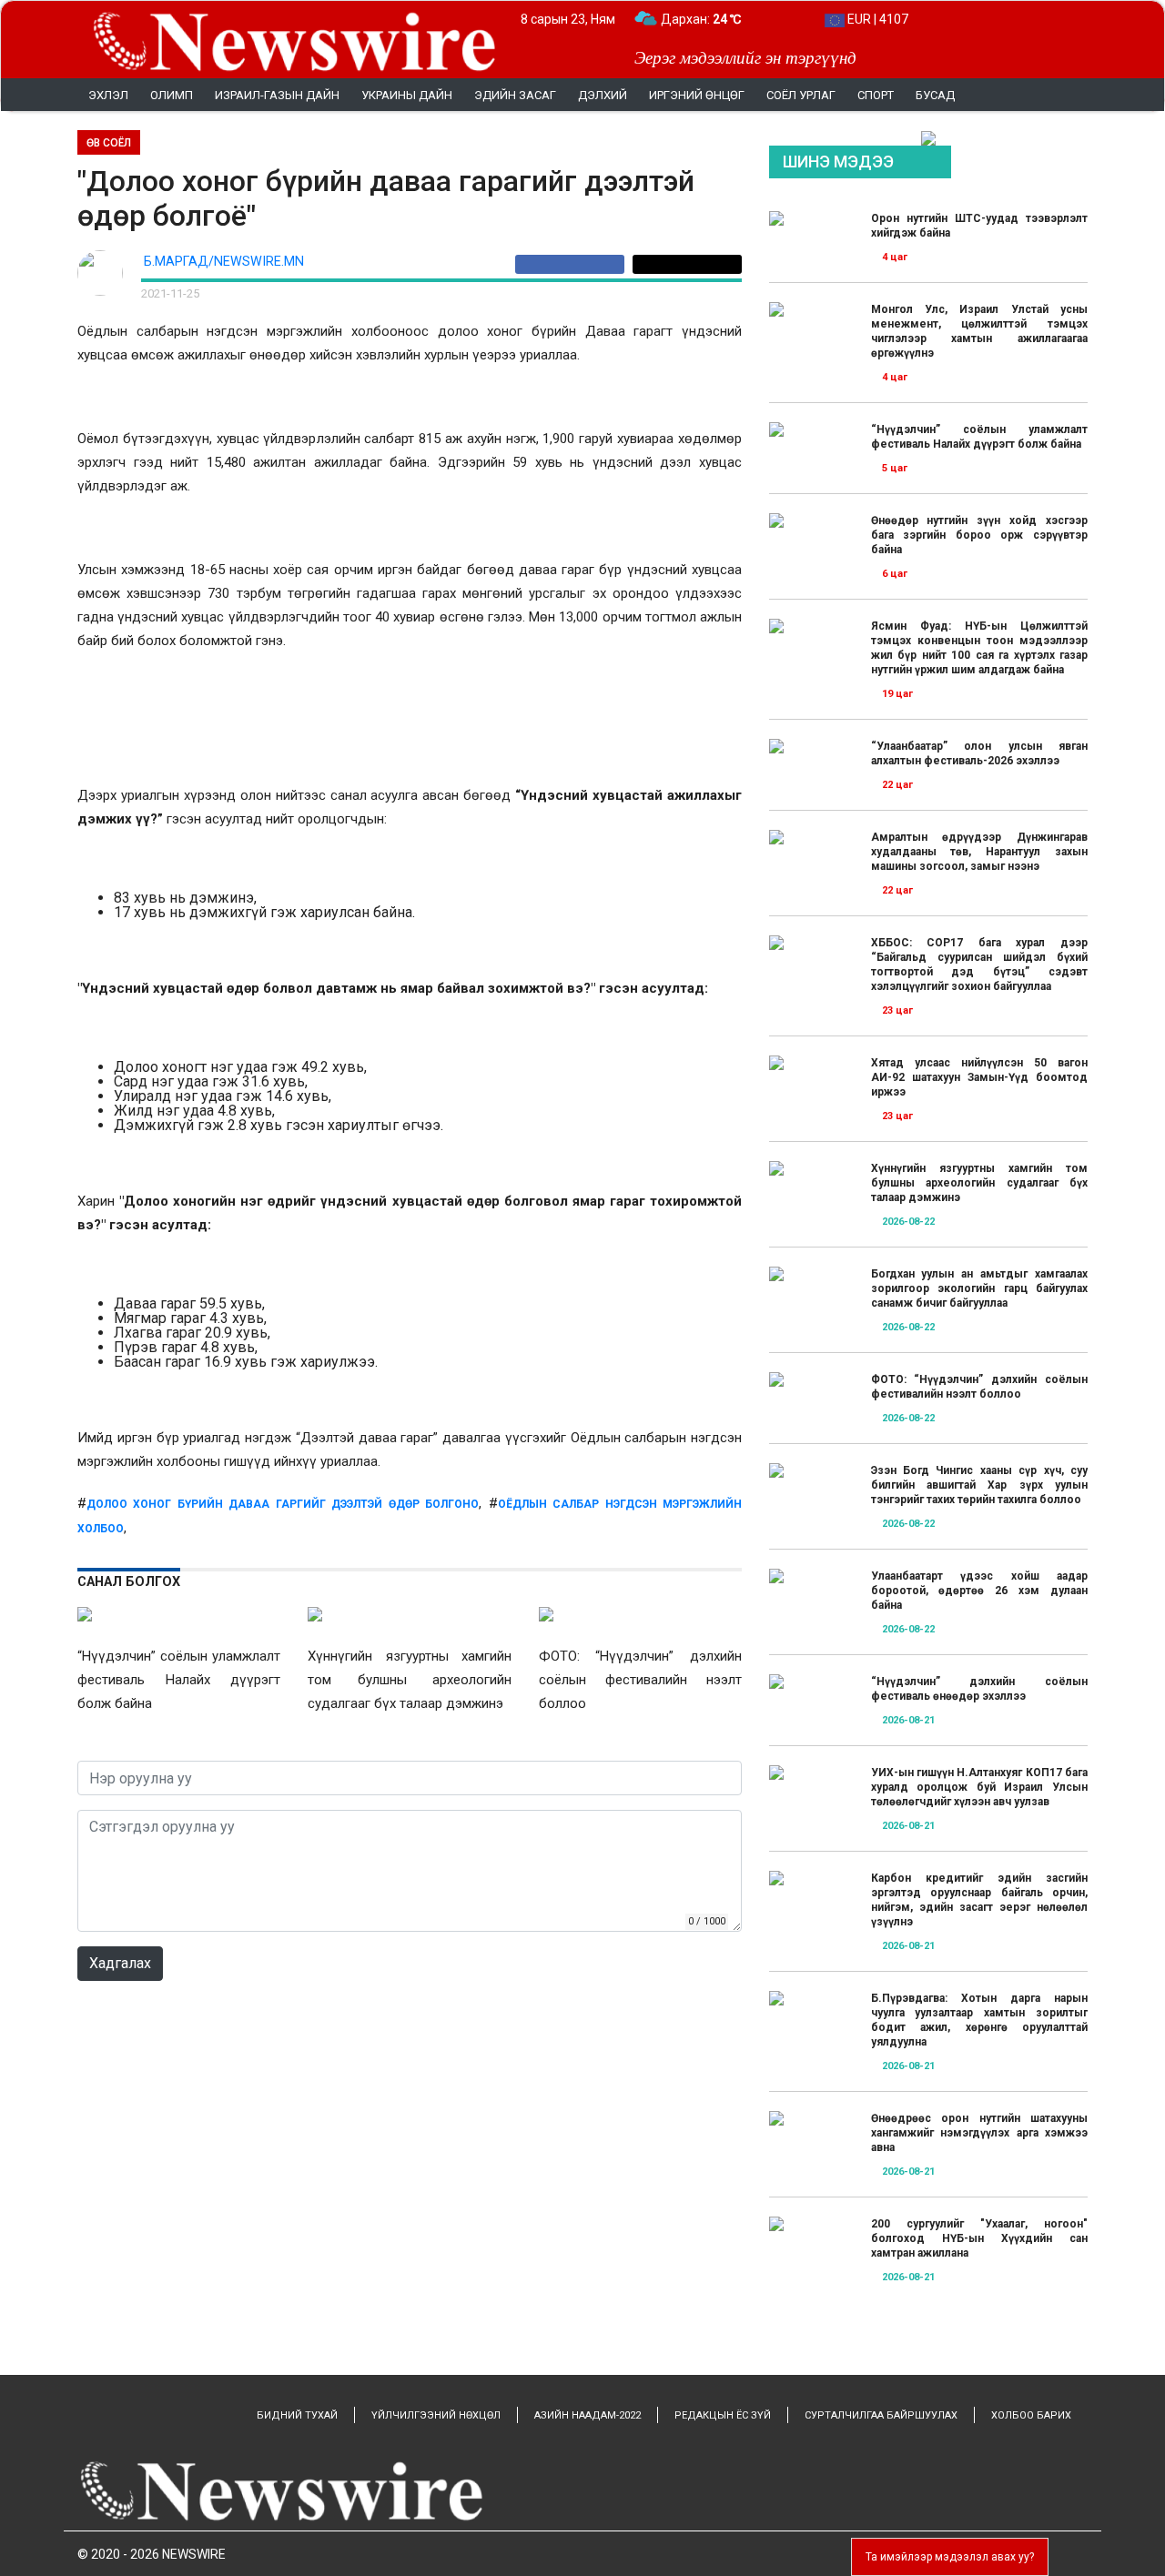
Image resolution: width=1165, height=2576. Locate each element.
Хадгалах (120, 1963)
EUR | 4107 (876, 19)
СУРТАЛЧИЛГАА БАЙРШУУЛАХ (881, 2415)
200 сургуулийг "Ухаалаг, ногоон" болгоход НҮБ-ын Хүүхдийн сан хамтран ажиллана (979, 2238)
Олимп (172, 95)
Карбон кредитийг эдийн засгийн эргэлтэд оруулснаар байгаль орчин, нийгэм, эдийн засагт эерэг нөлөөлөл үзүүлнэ (979, 1900)
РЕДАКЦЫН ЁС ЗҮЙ (723, 2415)
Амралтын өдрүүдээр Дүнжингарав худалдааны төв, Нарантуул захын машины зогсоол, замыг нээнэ (979, 852)
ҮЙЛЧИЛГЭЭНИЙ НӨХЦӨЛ (436, 2415)
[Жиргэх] (687, 264)
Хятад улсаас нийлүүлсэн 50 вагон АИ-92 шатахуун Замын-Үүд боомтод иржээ (979, 1077)
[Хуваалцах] (574, 264)
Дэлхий (603, 95)
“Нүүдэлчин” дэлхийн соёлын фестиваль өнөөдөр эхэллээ (979, 1689)
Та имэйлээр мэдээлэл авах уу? (950, 2557)
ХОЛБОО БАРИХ (1031, 2415)
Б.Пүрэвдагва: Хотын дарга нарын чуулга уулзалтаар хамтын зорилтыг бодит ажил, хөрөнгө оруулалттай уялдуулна (979, 2020)
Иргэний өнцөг (697, 95)
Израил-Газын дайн (277, 95)
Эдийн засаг (515, 95)
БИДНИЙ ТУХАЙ (297, 2415)
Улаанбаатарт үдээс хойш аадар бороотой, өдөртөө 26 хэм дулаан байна (979, 1591)
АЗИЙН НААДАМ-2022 (588, 2415)
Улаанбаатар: (718, 19)
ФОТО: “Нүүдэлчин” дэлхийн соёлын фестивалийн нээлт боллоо (979, 1387)
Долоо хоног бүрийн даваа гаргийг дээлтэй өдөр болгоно (283, 1504)
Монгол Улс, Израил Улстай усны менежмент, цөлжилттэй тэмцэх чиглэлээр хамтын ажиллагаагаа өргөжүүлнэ (979, 331)
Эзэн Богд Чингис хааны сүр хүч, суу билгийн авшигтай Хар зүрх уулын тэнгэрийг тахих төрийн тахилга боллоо (979, 1485)
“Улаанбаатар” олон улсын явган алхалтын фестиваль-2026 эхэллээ (979, 753)
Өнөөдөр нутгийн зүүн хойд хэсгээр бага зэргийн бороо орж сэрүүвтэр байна (979, 535)
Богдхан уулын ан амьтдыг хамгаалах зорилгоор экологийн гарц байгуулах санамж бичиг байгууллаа (979, 1288)
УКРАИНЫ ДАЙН (407, 95)
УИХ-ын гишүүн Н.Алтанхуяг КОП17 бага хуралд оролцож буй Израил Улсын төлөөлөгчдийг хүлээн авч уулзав (979, 1787)
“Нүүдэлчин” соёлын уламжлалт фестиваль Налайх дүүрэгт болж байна (979, 437)
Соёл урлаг (801, 95)
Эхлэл (108, 95)
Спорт (876, 95)
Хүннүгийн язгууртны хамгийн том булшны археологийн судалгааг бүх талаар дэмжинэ (979, 1183)
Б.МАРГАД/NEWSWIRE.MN (224, 262)
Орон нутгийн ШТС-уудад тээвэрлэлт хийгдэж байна (979, 226)
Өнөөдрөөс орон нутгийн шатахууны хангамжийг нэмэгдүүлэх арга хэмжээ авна (979, 2133)
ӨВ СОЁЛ (109, 143)
